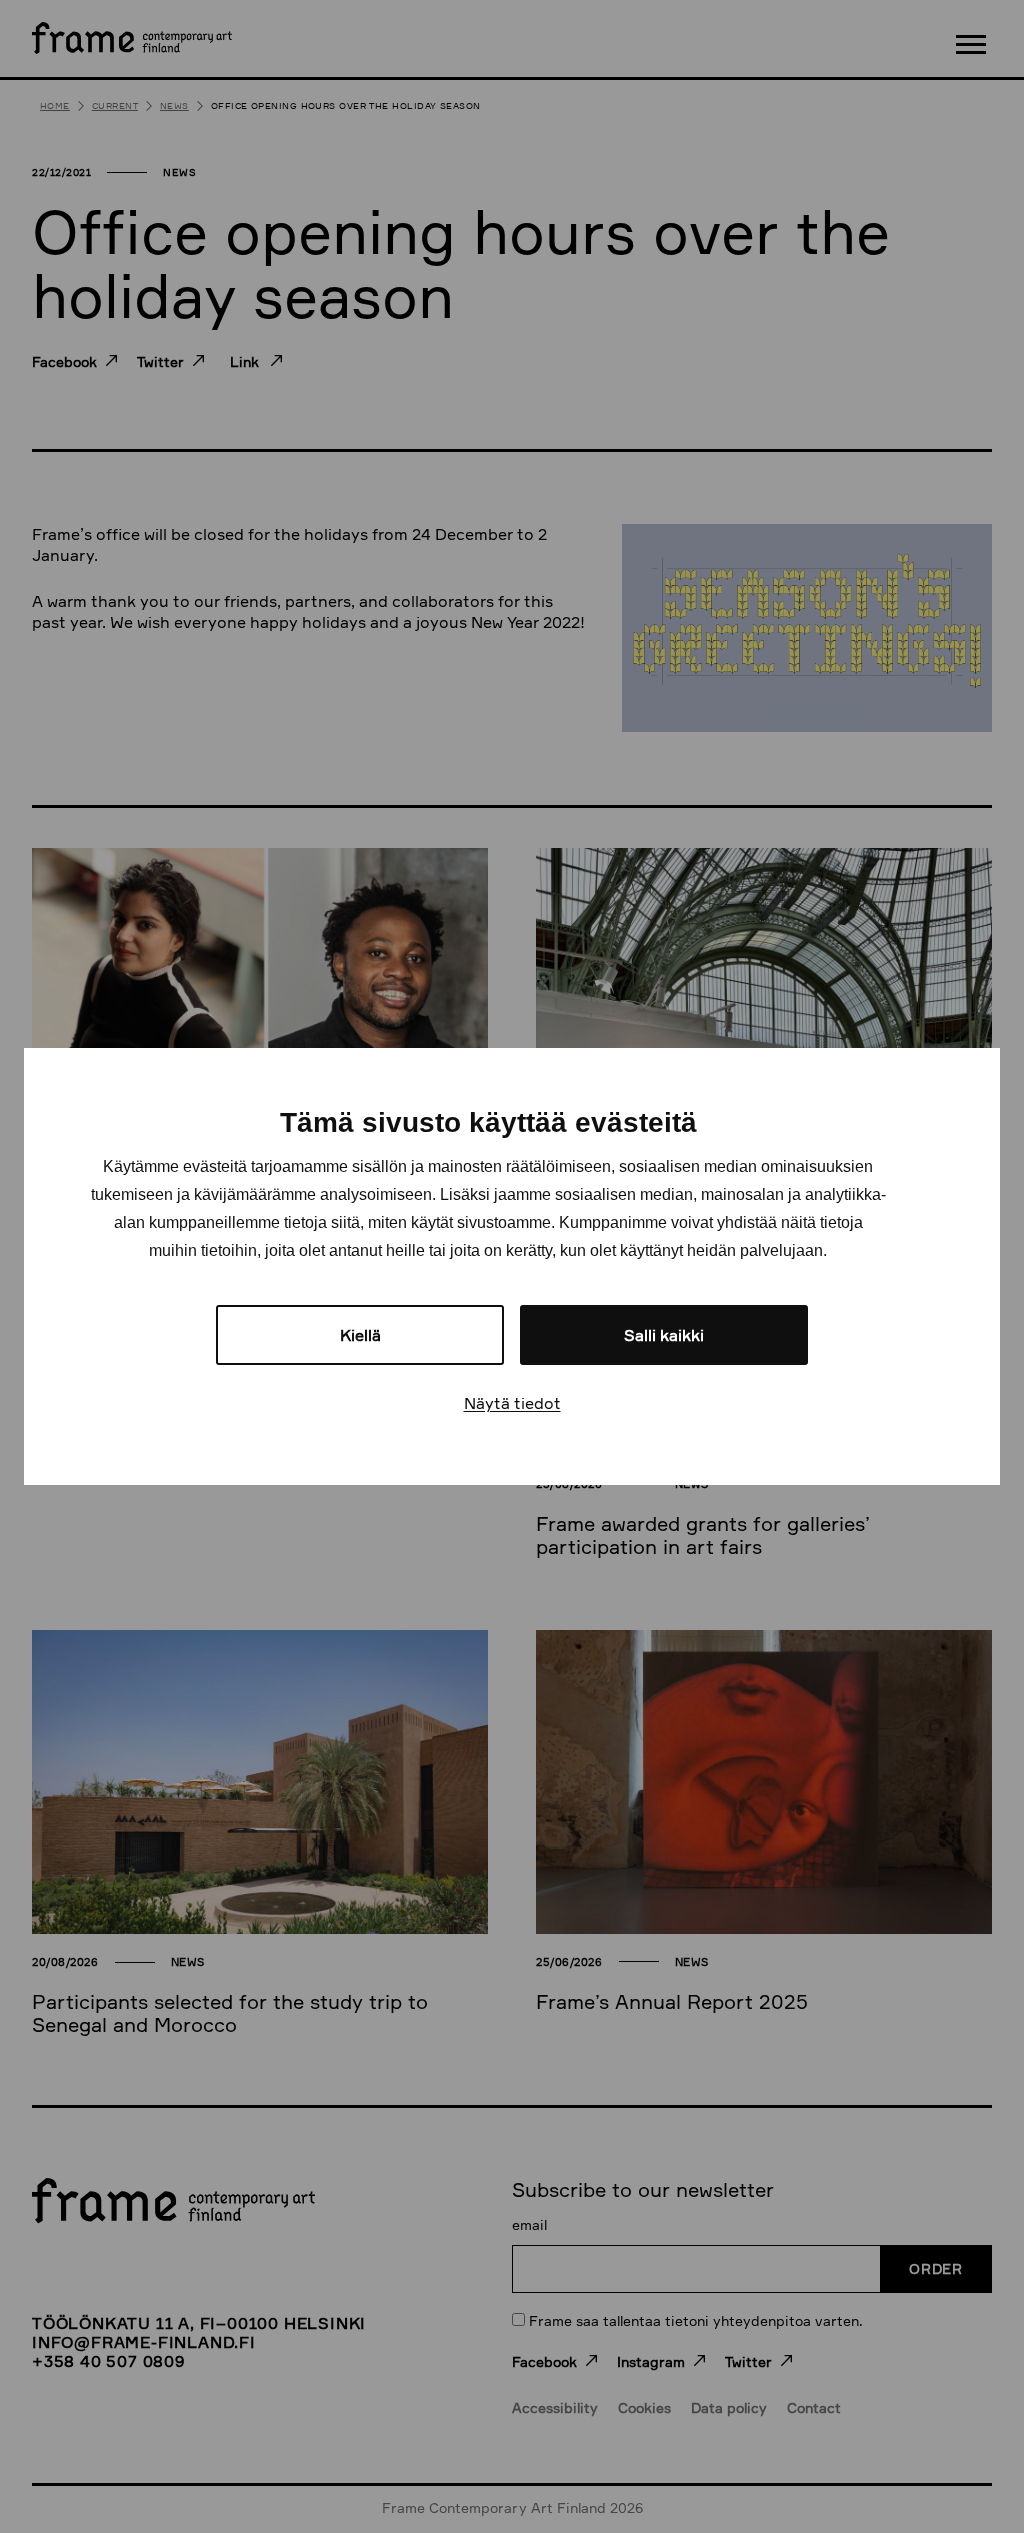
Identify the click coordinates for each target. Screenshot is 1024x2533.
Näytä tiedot (512, 1403)
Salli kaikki (664, 1335)
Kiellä (360, 1335)
